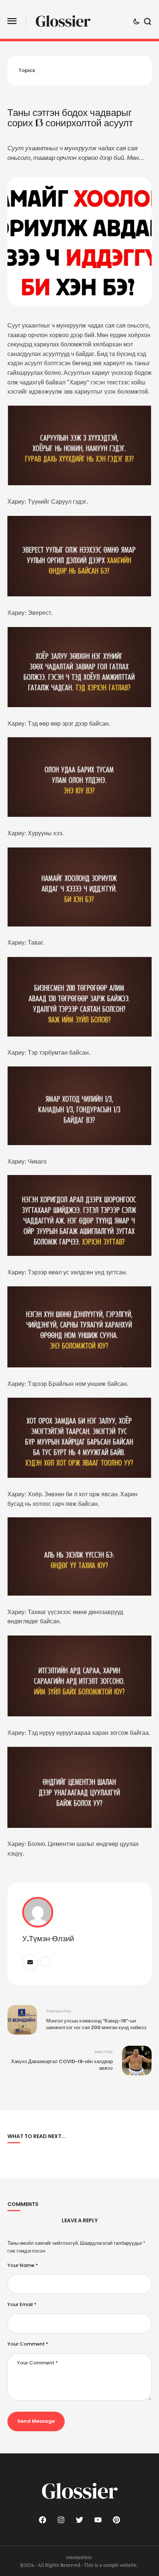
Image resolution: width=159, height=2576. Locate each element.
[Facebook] (43, 2520)
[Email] (30, 1962)
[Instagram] (61, 2520)
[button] (12, 21)
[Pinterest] (116, 2520)
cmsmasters (79, 2557)
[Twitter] (79, 2520)
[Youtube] (98, 2520)
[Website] (45, 1962)
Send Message (36, 2421)
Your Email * (22, 2305)
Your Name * (23, 2265)
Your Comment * (28, 2344)
